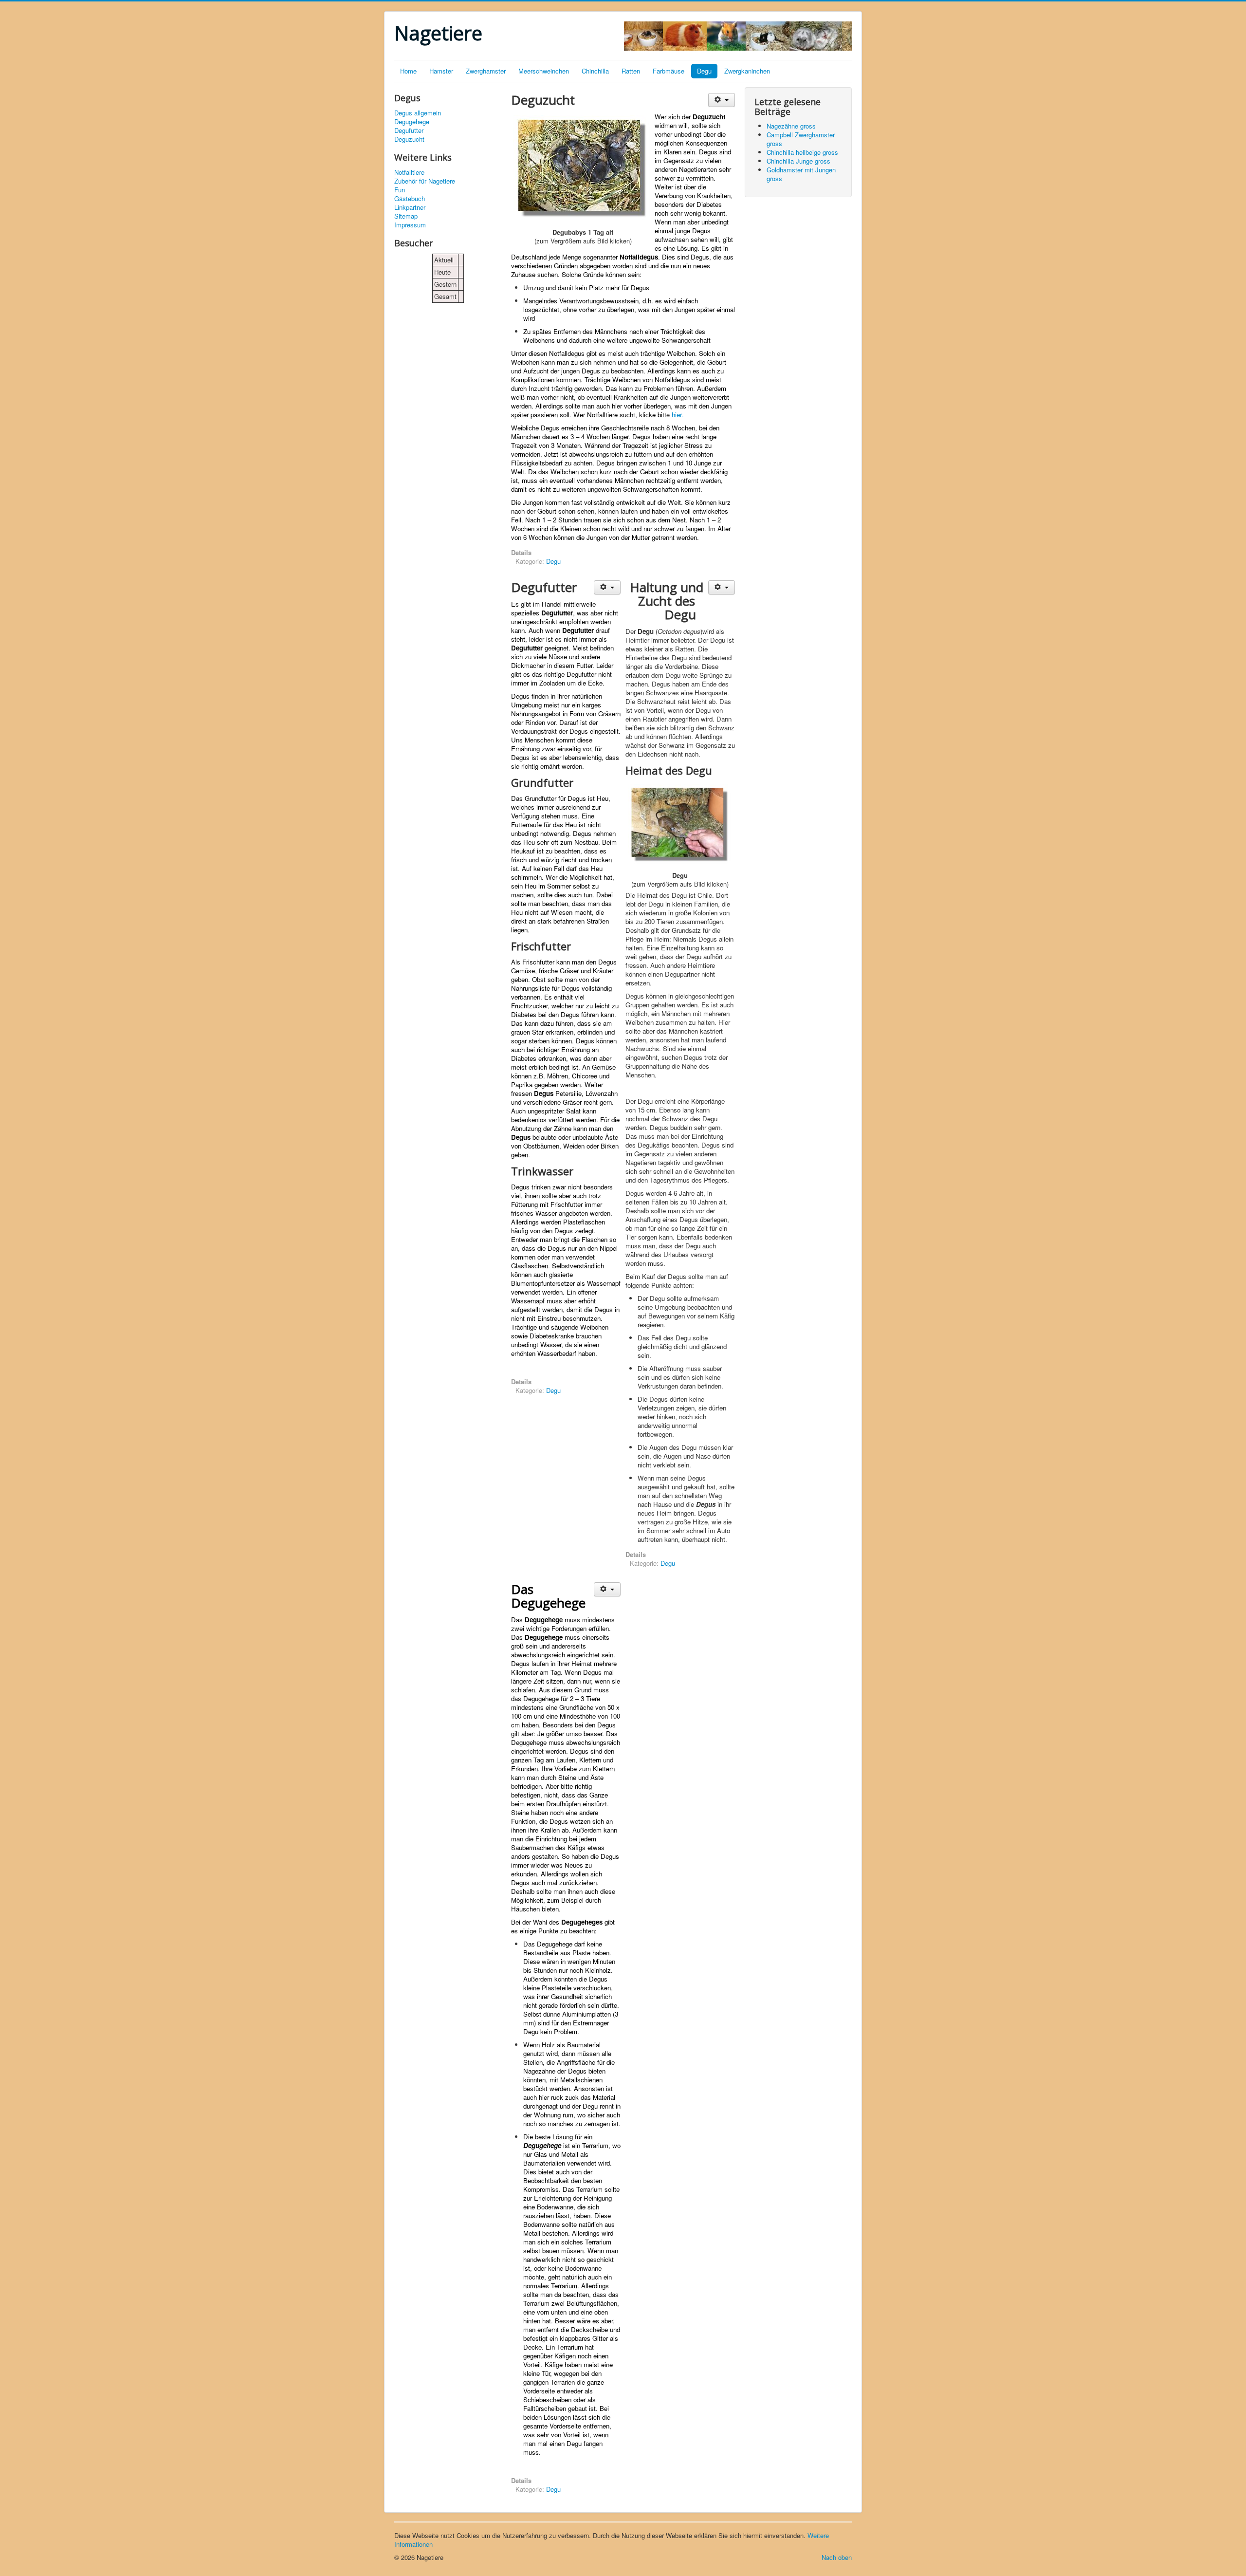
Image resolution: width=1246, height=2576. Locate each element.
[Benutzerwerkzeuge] (722, 100)
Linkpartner (410, 207)
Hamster (441, 71)
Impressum (410, 225)
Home (408, 71)
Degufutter (409, 130)
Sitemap (406, 216)
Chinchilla (595, 71)
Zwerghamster (486, 71)
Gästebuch (410, 199)
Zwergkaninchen (747, 71)
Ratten (631, 71)
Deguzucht (409, 139)
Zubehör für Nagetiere (425, 181)
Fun (400, 190)
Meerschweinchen (544, 71)
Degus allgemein (418, 113)
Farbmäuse (669, 71)
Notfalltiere (409, 172)
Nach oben (837, 2557)
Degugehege (412, 122)
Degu (704, 71)
